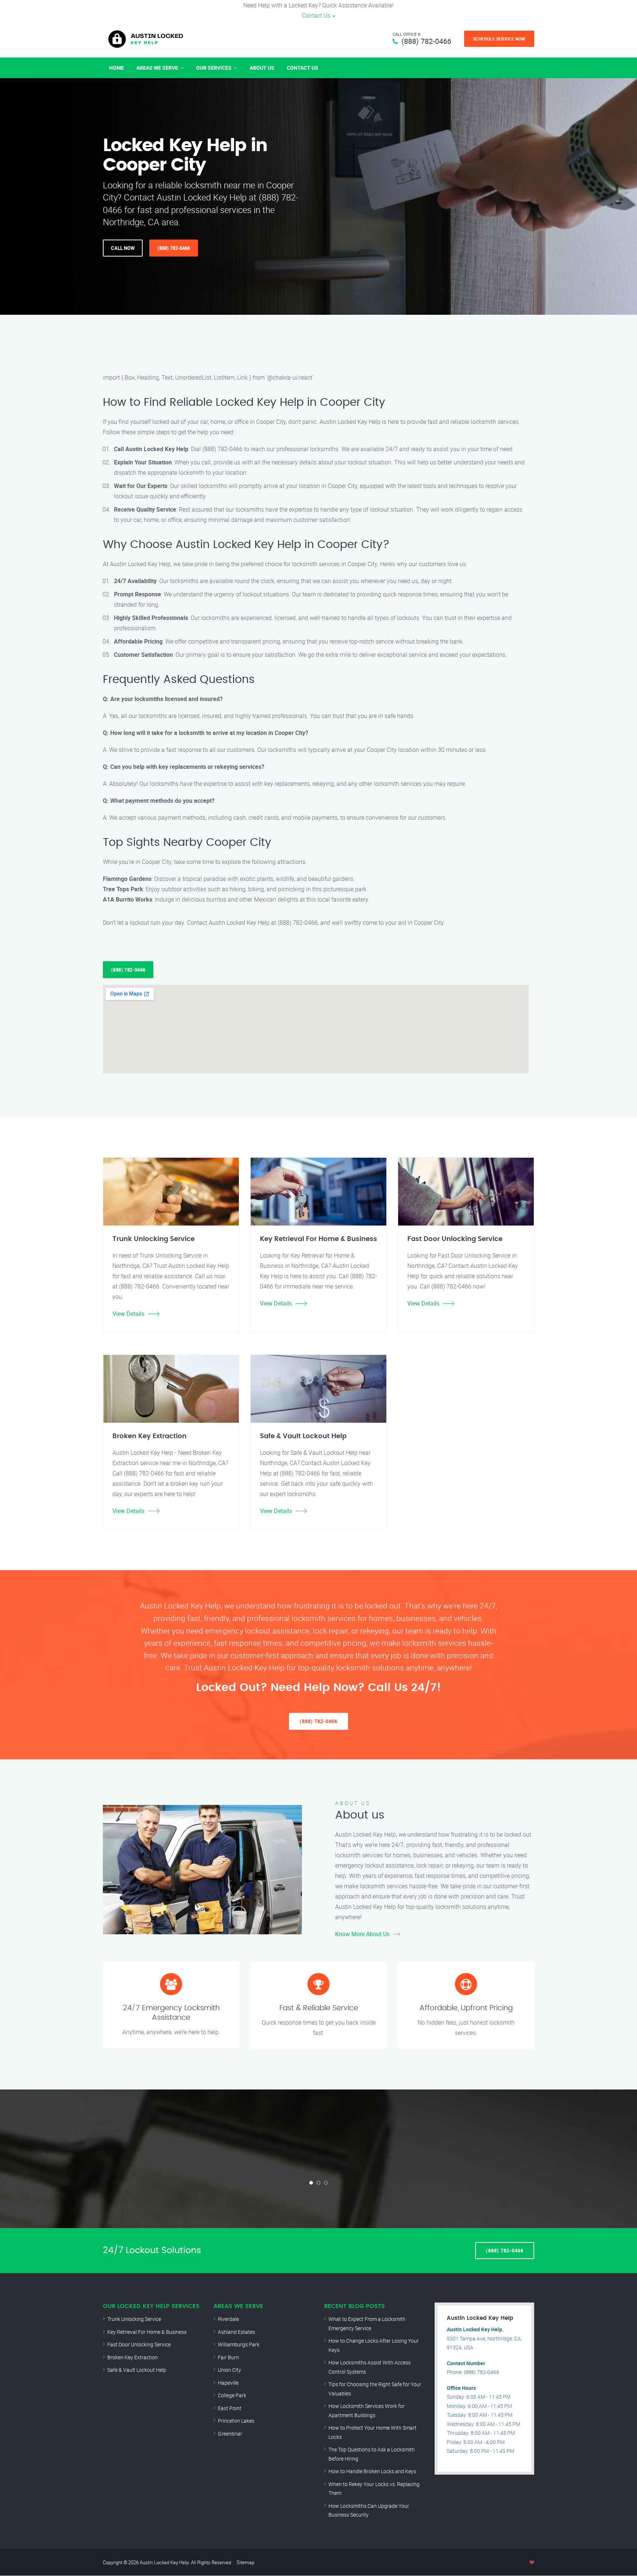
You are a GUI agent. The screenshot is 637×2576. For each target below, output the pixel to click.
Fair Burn (228, 2357)
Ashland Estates (236, 2332)
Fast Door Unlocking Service (139, 2344)
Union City (229, 2370)
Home (116, 68)
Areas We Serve (157, 68)
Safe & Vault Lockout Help (137, 2370)
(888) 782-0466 (426, 41)
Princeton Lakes (236, 2421)
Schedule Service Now (499, 39)
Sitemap (246, 2562)
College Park (232, 2395)
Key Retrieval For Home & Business (147, 2332)
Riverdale (228, 2319)
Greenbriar (230, 2434)
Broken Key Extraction (133, 2357)
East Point (230, 2408)
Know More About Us (362, 1934)
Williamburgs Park (239, 2344)
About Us (262, 68)
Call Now (123, 248)
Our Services (214, 68)
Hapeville (228, 2383)
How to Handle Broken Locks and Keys (372, 2471)
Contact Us (316, 15)
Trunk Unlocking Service (134, 2319)
